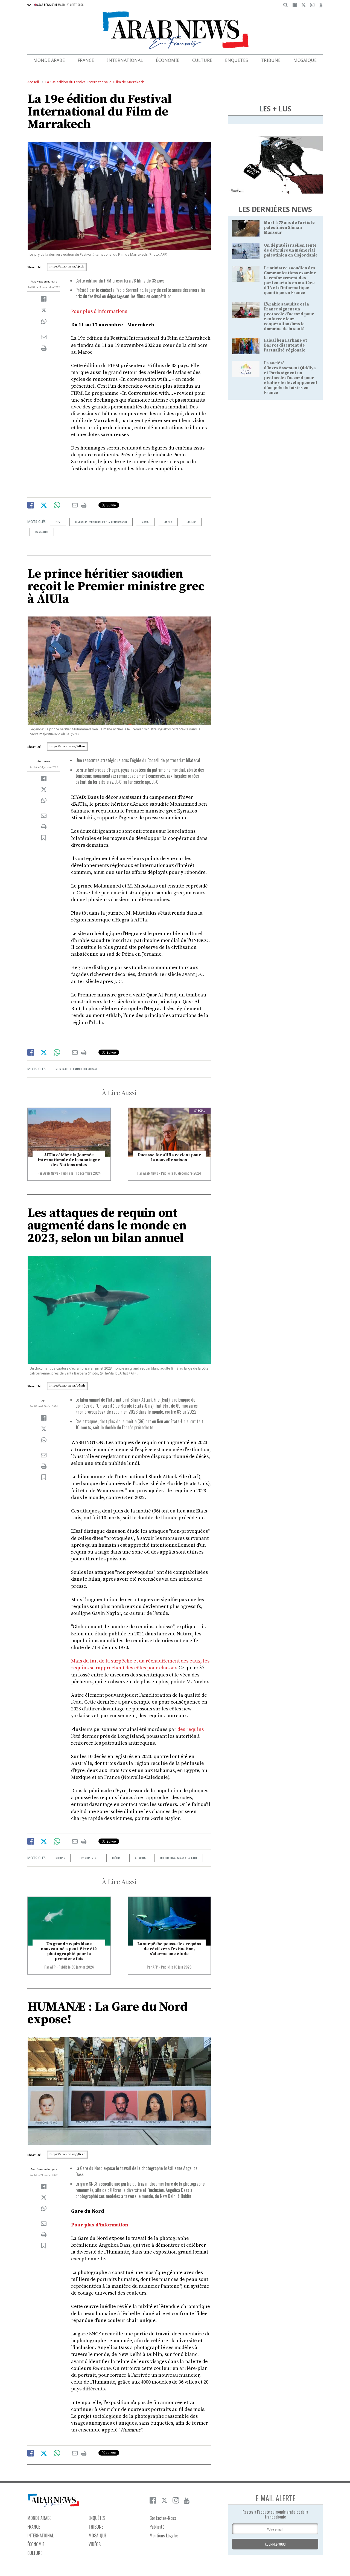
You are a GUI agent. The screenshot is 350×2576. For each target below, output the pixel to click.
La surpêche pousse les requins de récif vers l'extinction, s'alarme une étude (169, 1949)
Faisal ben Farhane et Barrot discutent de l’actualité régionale (285, 345)
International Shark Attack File (179, 1858)
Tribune (271, 60)
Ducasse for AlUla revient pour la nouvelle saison (169, 1158)
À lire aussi (119, 1093)
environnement (88, 1858)
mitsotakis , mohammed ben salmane (76, 1069)
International (125, 60)
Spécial (200, 1111)
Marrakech (42, 532)
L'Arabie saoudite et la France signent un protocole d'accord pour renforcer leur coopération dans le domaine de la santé (289, 317)
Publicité (157, 2527)
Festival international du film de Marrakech (101, 522)
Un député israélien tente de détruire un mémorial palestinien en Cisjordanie (291, 250)
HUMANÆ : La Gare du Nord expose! (107, 2013)
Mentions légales (164, 2535)
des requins (191, 1729)
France (86, 60)
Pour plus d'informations (99, 311)
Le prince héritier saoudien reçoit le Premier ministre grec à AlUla (116, 587)
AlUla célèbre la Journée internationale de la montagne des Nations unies (69, 1160)
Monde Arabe (49, 60)
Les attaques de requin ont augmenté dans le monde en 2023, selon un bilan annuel (107, 1226)
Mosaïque (305, 60)
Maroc (145, 522)
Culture (202, 60)
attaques (140, 1858)
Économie (168, 60)
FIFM (58, 522)
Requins (60, 1858)
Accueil (33, 82)
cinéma (168, 522)
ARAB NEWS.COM (47, 5)
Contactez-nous (163, 2518)
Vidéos (95, 2544)
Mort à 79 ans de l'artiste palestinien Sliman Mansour (289, 228)
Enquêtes (237, 60)
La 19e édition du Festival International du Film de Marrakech (95, 82)
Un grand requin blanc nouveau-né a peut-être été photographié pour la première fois (69, 1951)
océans (116, 1858)
